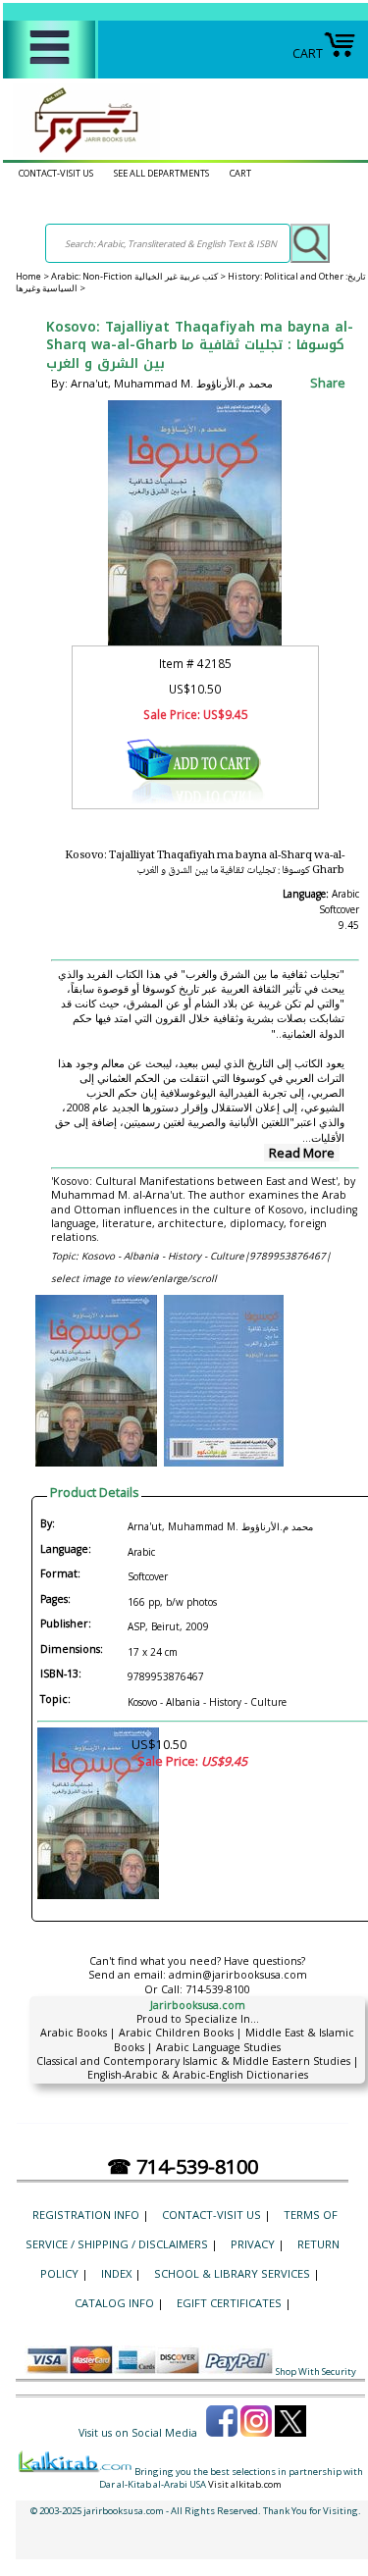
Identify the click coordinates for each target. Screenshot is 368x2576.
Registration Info (86, 2215)
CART (308, 53)
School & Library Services (232, 2273)
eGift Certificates (229, 2303)
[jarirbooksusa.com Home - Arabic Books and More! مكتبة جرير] (81, 153)
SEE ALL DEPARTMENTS (161, 173)
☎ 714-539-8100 (183, 2166)
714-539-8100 (218, 1989)
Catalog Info (114, 2303)
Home (28, 276)
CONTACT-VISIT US (56, 173)
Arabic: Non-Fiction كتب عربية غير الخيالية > (139, 276)
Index (116, 2273)
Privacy (253, 2244)
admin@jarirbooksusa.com (238, 1975)
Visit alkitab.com (245, 2484)
